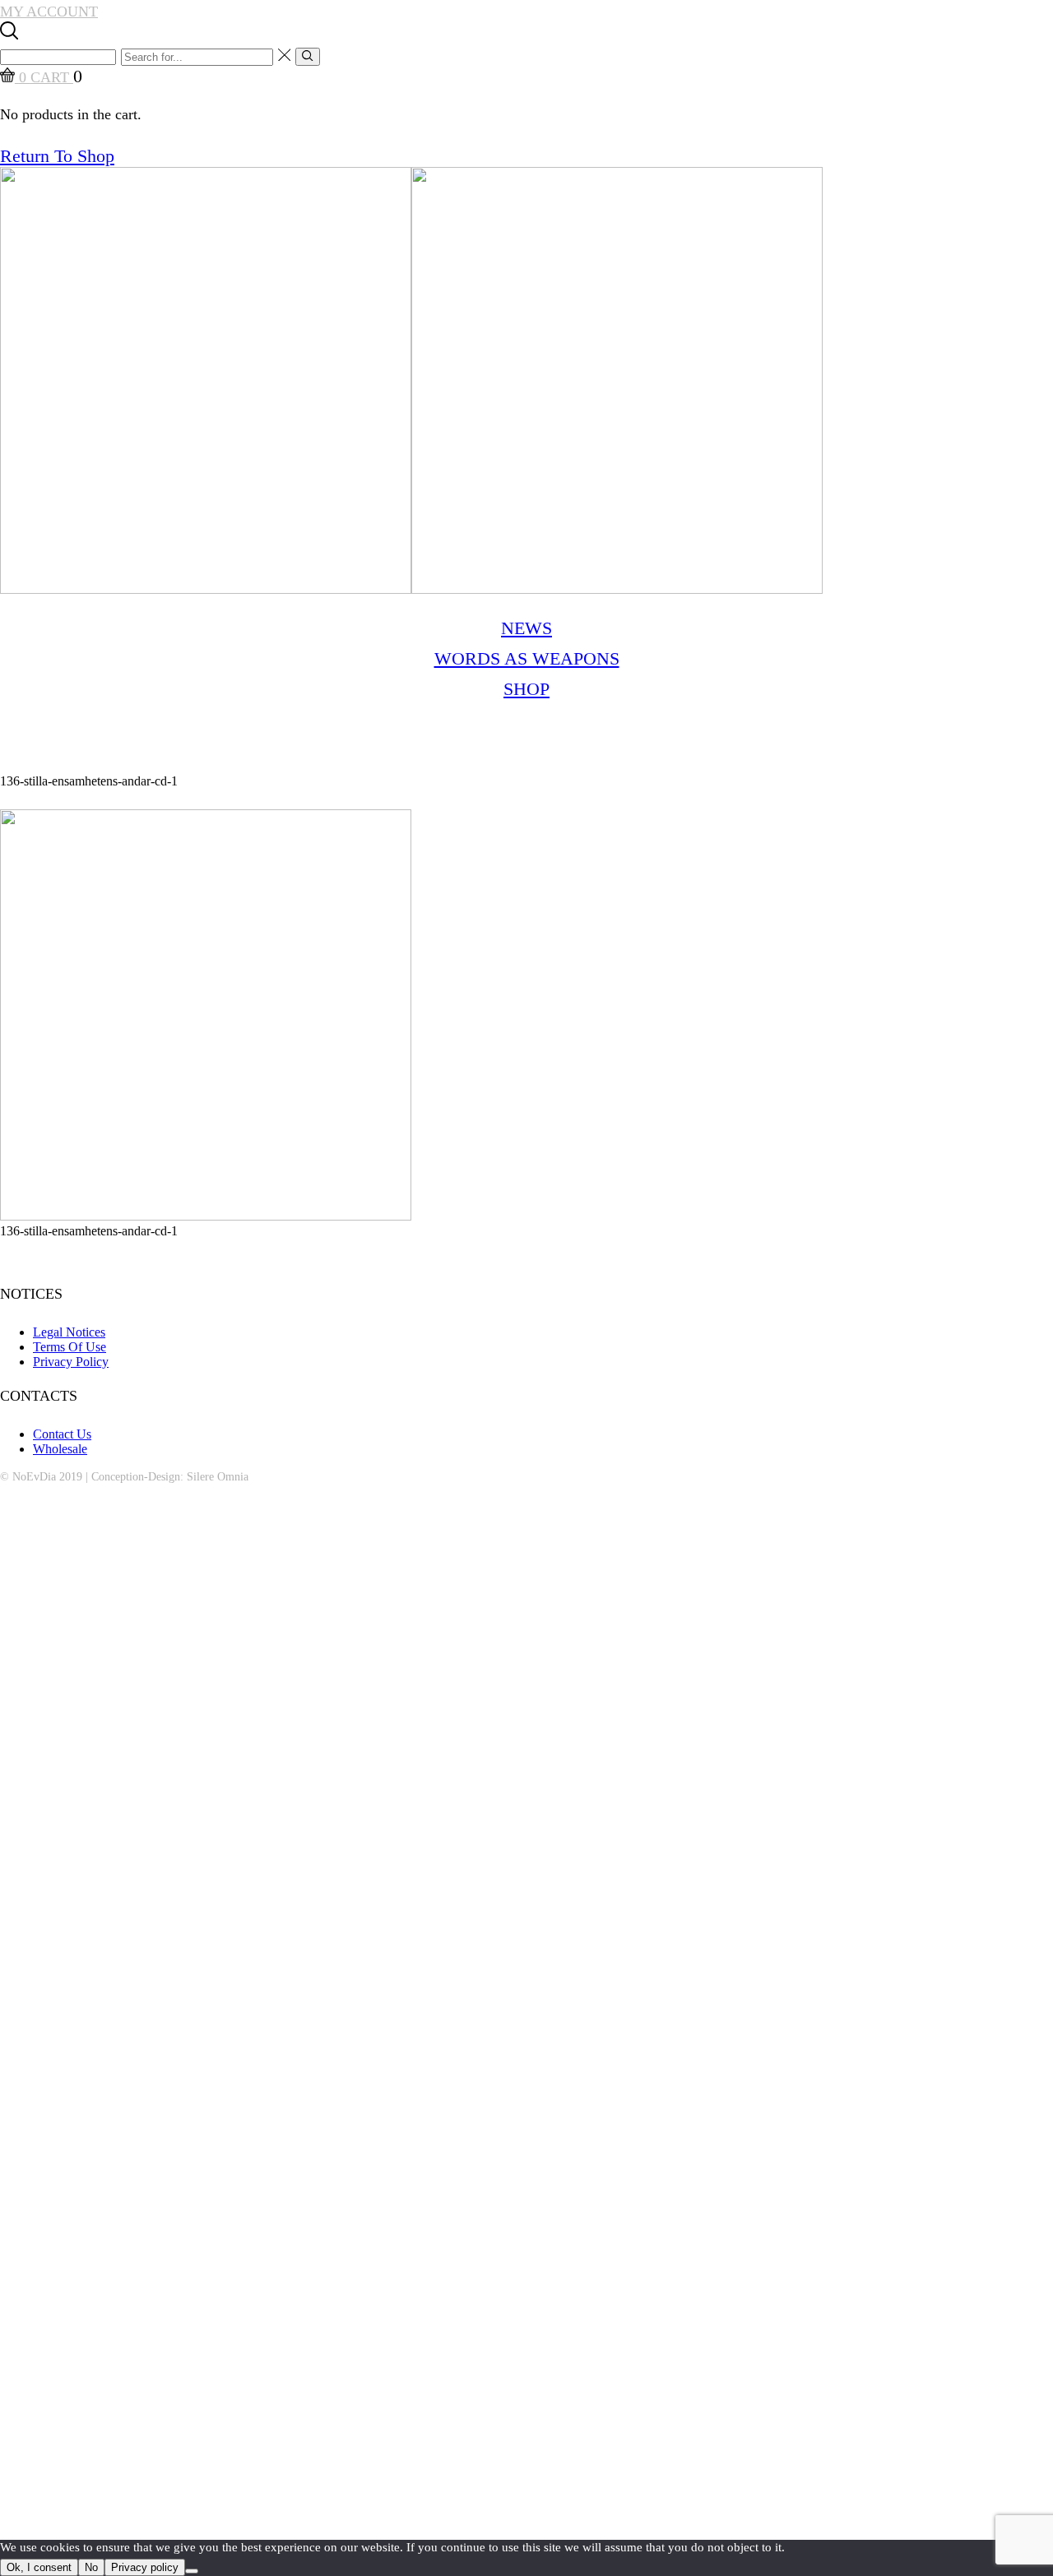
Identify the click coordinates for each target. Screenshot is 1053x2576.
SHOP (526, 689)
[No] (192, 2571)
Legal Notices (69, 1332)
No (91, 2567)
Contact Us (62, 1434)
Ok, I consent (39, 2567)
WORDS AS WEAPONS (527, 658)
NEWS (526, 628)
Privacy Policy (71, 1362)
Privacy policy (145, 2567)
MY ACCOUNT (49, 12)
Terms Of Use (70, 1347)
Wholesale (60, 1449)
